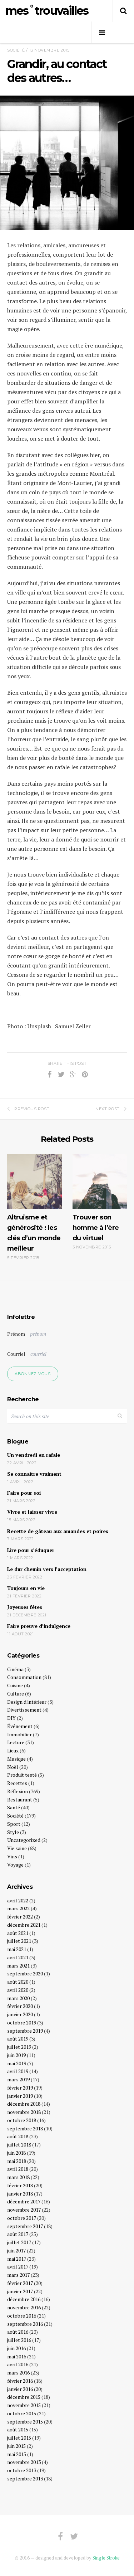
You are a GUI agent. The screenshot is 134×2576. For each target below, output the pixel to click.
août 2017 (18, 2234)
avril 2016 (18, 2364)
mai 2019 (17, 2063)
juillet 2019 (19, 2047)
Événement (20, 1726)
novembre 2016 (24, 2307)
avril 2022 (18, 1900)
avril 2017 (18, 2267)
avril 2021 (18, 1957)
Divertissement (24, 1710)
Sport (14, 1824)
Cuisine (15, 1685)
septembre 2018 (25, 2128)
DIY (11, 1718)
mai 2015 (17, 2454)
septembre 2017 (25, 2226)
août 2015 (18, 2429)
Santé (14, 1807)
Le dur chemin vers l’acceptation (47, 1569)
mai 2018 (17, 2161)
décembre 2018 (24, 2104)
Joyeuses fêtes (25, 1607)
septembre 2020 (25, 1973)
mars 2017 (18, 2275)
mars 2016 (18, 2373)
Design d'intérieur (27, 1702)
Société (16, 50)
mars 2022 (18, 1908)
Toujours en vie (26, 1588)
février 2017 (20, 2283)
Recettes (17, 1783)
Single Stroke (106, 2558)
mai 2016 (17, 2356)
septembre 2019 (25, 2031)
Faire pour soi (24, 1493)
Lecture (16, 1742)
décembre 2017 (24, 2201)
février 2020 (20, 2006)
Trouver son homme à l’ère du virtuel (96, 1228)
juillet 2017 (19, 2242)
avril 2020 (18, 1990)
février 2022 (20, 1917)
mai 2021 (17, 1949)
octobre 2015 (22, 2413)
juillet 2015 (19, 2438)
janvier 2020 (20, 2014)
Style (13, 1832)
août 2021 (18, 1933)
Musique (16, 1759)
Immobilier (19, 1734)
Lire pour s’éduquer (31, 1550)
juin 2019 (16, 2055)
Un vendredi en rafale (34, 1455)
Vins (12, 1856)
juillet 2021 (19, 1941)
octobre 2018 (22, 2120)
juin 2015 (16, 2446)
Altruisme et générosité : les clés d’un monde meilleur (34, 1233)
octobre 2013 (22, 2470)
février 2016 (20, 2381)
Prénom (16, 1334)
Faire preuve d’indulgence (39, 1626)
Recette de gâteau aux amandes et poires (58, 1531)
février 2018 (20, 2185)
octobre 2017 (22, 2218)
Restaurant (20, 1799)
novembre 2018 (24, 2112)
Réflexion (18, 1791)
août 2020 (18, 1982)
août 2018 (18, 2136)
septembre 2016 (25, 2324)
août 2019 (18, 2039)
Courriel (16, 1354)
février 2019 (20, 2088)
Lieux (13, 1750)
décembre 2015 (24, 2397)
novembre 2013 (24, 2462)
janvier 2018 (20, 2194)
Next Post (108, 1109)
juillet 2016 (19, 2340)
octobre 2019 (22, 2022)
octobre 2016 (22, 2316)
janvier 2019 (20, 2096)
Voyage (15, 1865)
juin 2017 (16, 2250)
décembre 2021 (24, 1925)
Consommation (24, 1677)
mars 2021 (18, 1966)
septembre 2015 (25, 2422)
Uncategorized (24, 1840)
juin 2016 (16, 2348)
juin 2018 (16, 2153)
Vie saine (17, 1848)
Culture (16, 1694)
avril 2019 (18, 2071)
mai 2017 (17, 2259)
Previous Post (32, 1109)
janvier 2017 (20, 2291)
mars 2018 (18, 2177)
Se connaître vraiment (34, 1474)
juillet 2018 (19, 2145)
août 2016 (18, 2332)
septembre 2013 (25, 2478)
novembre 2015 (24, 2405)
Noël (13, 1767)
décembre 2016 (24, 2299)
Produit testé (22, 1775)
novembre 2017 (24, 2210)
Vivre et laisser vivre (32, 1512)
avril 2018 (18, 2169)
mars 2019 (18, 2079)
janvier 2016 (20, 2389)
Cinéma (15, 1669)
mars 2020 (18, 1998)
